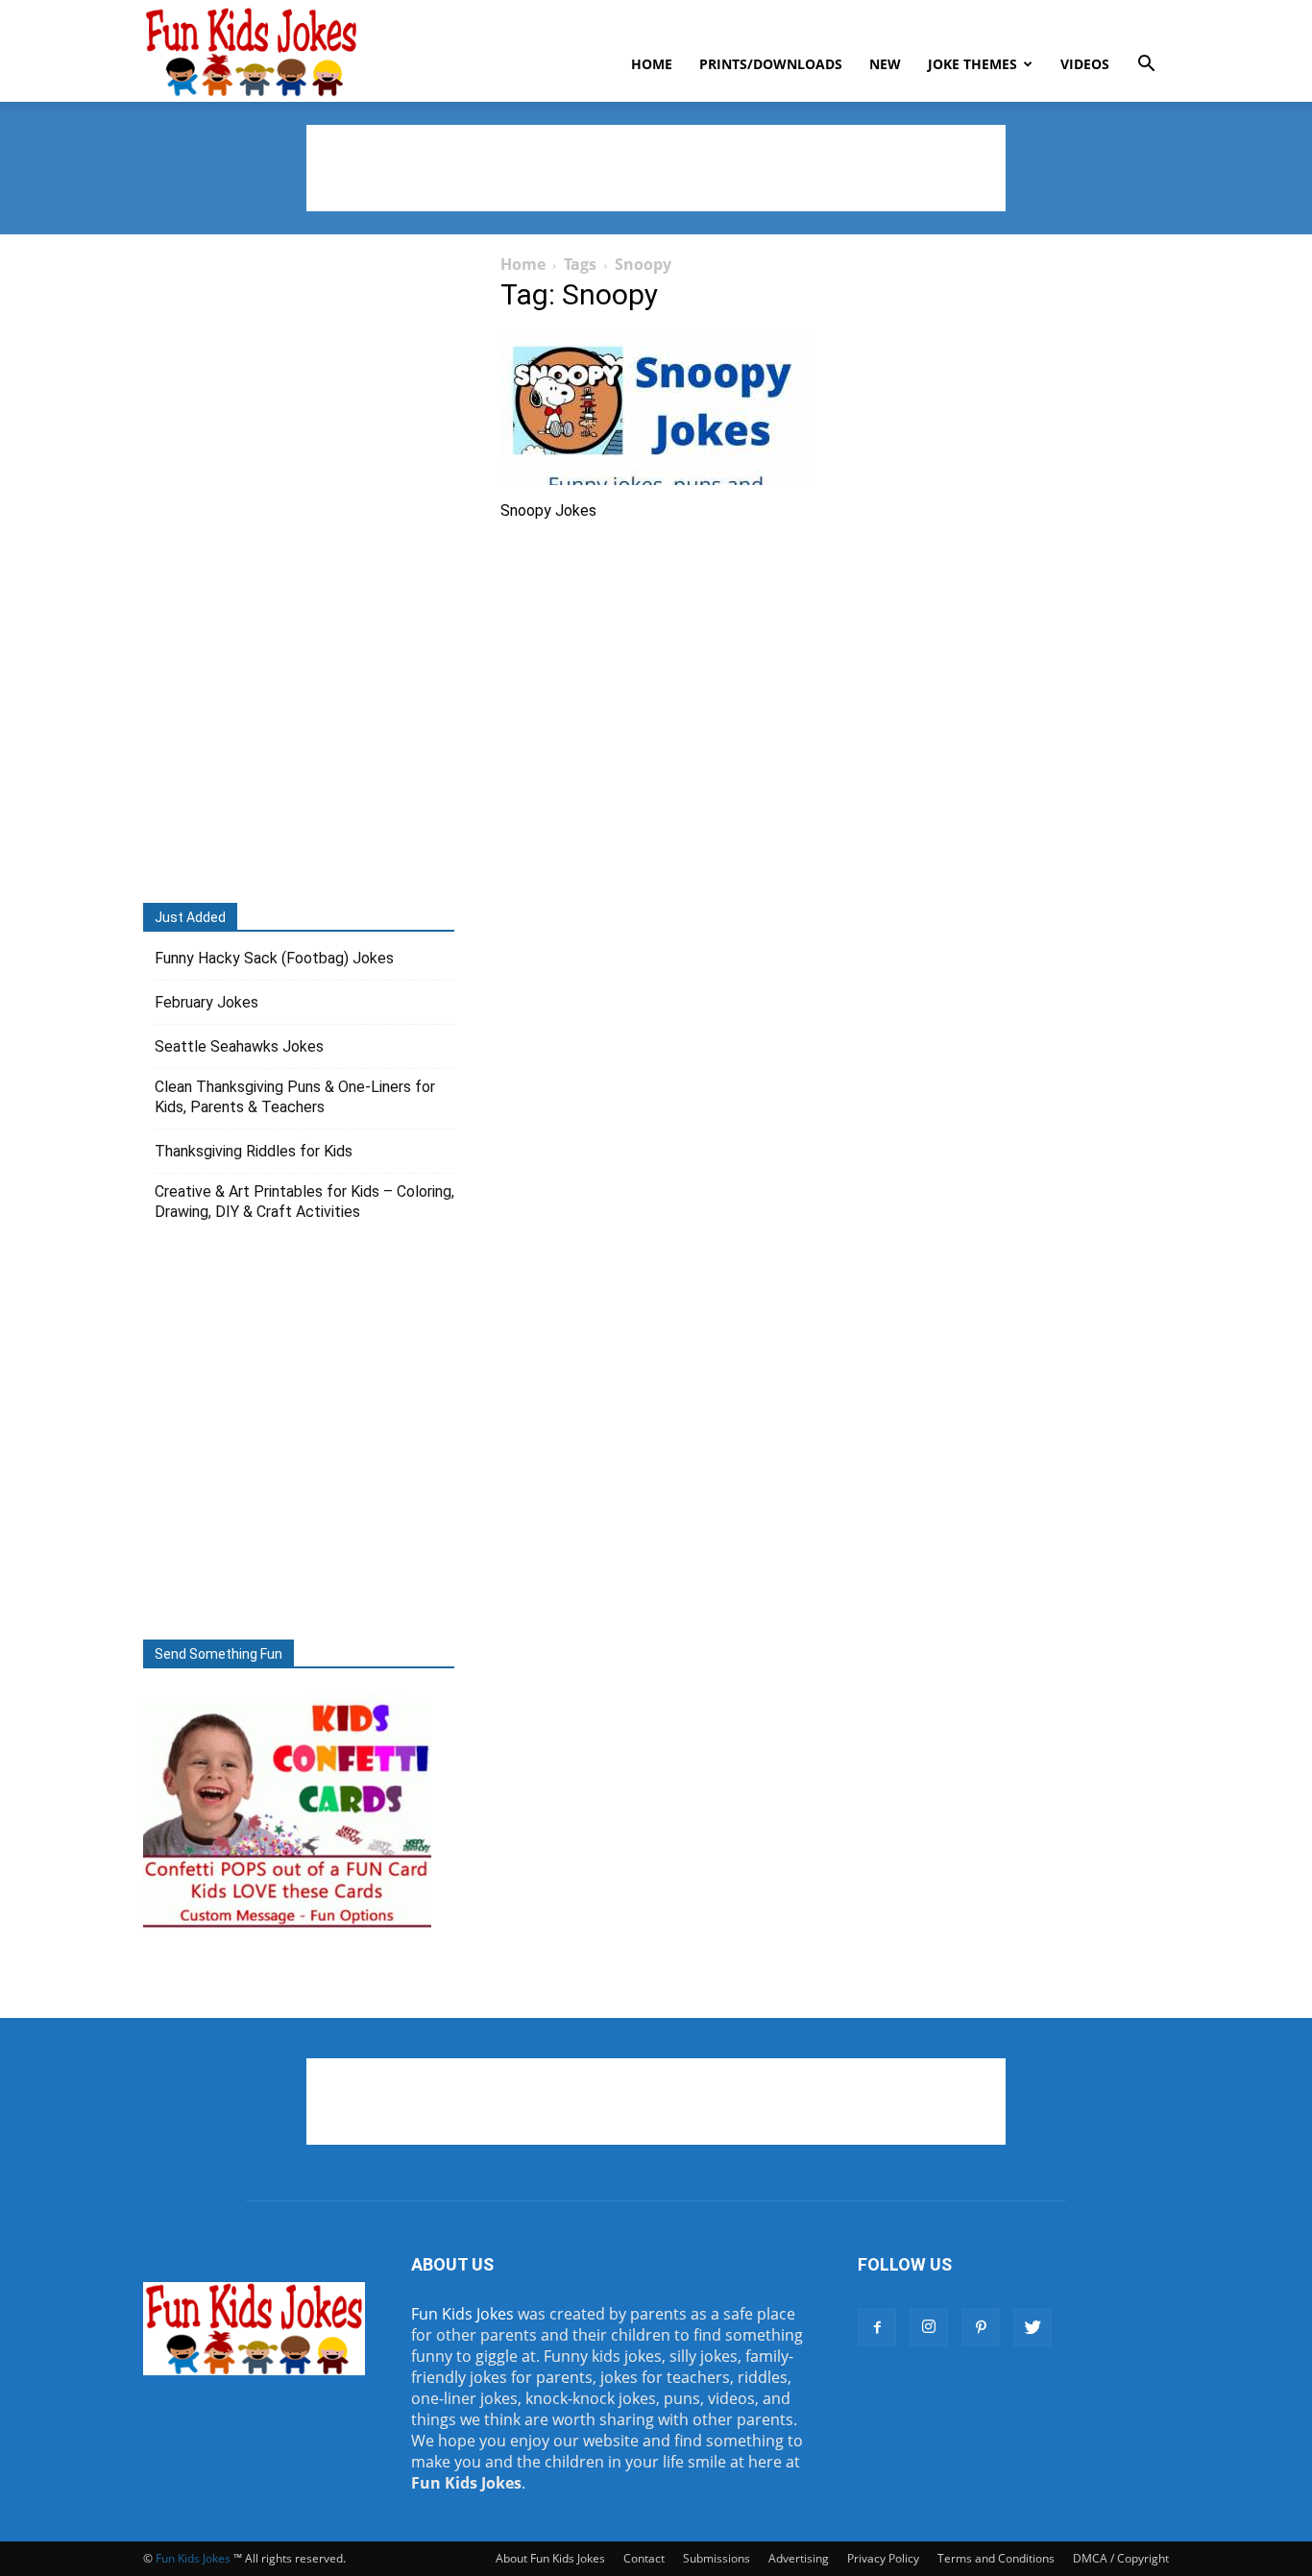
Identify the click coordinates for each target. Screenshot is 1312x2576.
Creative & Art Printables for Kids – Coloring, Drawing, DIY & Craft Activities (304, 1202)
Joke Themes (972, 64)
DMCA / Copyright (1121, 2558)
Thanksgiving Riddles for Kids (254, 1151)
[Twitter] (1033, 2327)
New (885, 64)
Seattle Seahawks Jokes (239, 1046)
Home (652, 64)
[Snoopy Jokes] (656, 408)
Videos (1085, 64)
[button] (1146, 65)
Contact (644, 2558)
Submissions (717, 2558)
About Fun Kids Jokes (550, 2558)
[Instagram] (929, 2327)
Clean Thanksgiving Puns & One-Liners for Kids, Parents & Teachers (295, 1097)
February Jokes (207, 1002)
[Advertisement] (656, 168)
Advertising (799, 2558)
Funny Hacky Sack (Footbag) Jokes (274, 958)
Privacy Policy (883, 2558)
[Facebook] (877, 2327)
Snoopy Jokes (548, 510)
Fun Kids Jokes (462, 2314)
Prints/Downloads (771, 64)
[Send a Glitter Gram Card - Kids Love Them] (287, 1927)
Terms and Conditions (996, 2558)
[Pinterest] (981, 2327)
